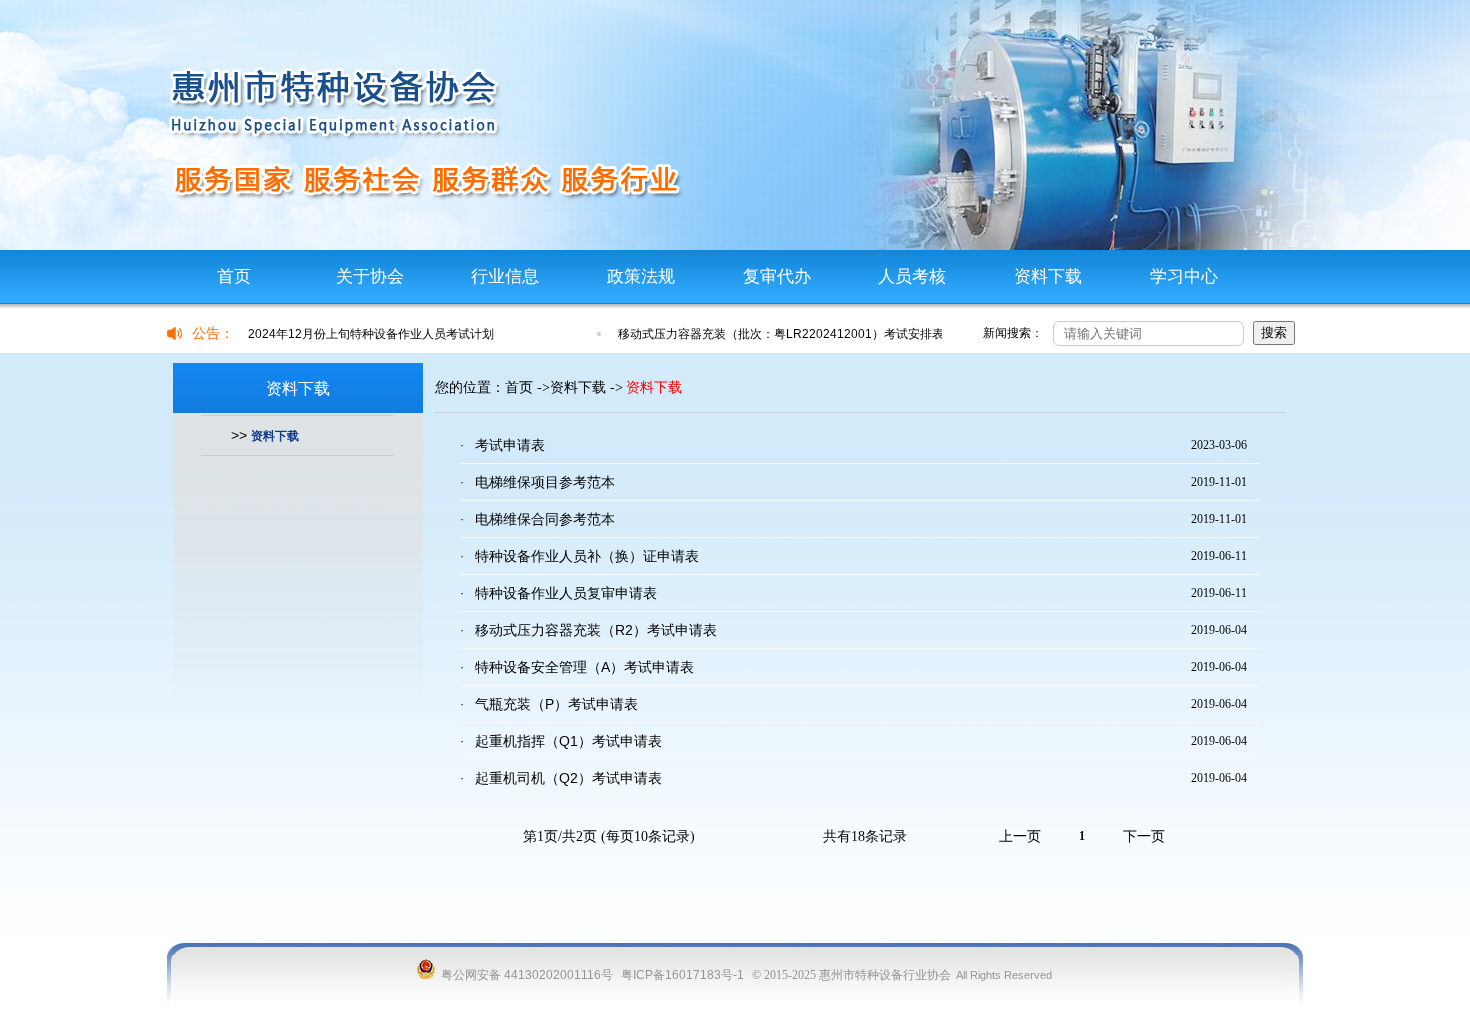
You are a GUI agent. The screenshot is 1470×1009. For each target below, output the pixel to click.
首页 (234, 276)
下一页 (1144, 836)
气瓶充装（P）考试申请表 (556, 704)
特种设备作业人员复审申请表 (566, 593)
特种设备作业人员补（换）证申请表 (587, 556)
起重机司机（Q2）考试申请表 (568, 778)
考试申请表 (510, 445)
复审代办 (777, 276)
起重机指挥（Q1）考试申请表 (568, 741)
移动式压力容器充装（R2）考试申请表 (596, 630)
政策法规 (641, 276)
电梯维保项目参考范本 (545, 482)
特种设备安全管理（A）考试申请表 (584, 667)
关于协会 (370, 276)
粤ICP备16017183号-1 (682, 975)
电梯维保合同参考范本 (545, 519)
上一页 (1020, 836)
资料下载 (1048, 276)
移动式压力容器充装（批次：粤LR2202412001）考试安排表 (781, 334)
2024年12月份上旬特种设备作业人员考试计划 (371, 334)
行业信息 (505, 276)
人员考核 (912, 276)
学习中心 (1184, 276)
